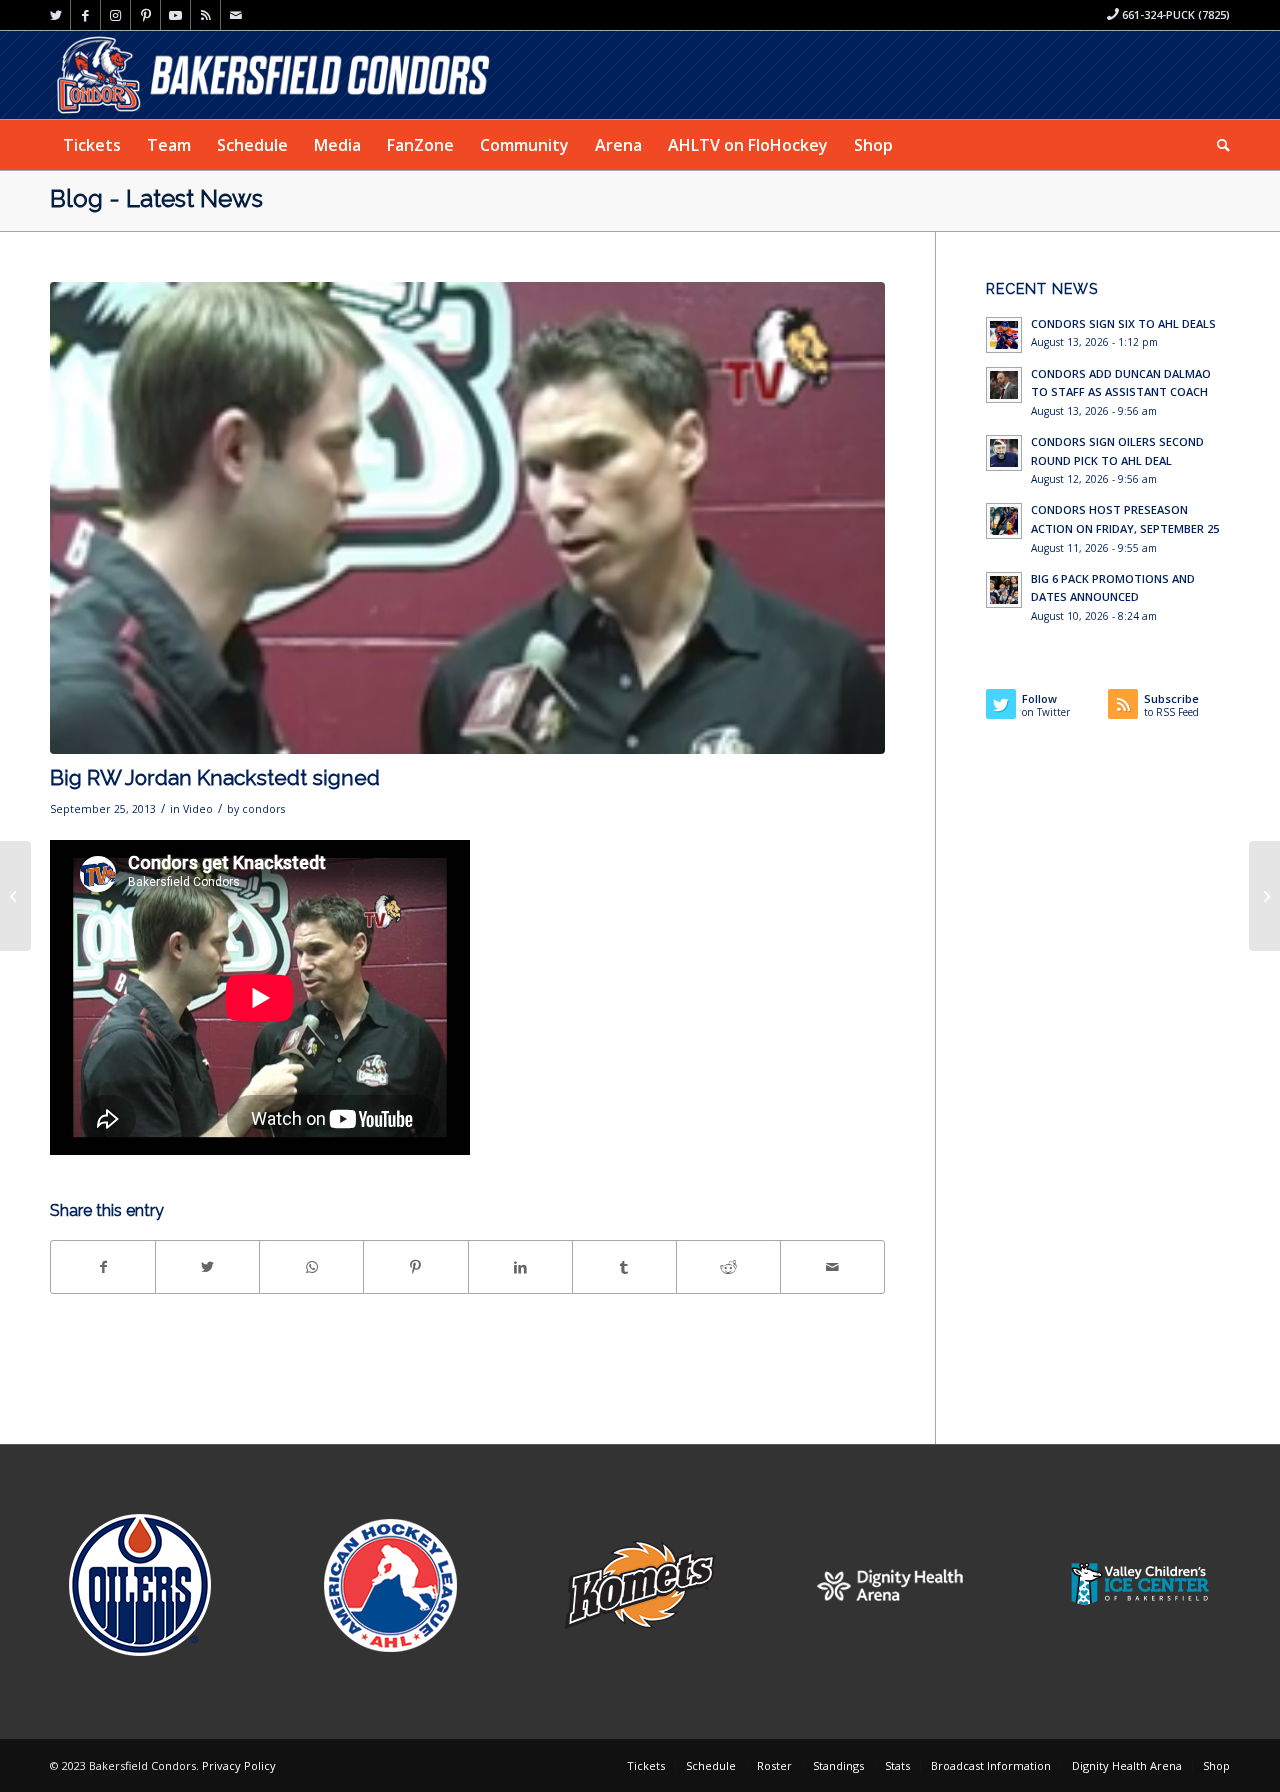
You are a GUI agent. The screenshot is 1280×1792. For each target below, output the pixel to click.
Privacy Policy (239, 1765)
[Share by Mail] (832, 1267)
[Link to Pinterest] (145, 15)
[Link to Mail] (236, 15)
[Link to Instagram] (115, 15)
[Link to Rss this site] (205, 15)
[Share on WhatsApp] (311, 1267)
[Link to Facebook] (85, 15)
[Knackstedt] (467, 518)
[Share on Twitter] (207, 1267)
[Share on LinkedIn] (520, 1267)
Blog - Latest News (156, 198)
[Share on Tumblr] (624, 1267)
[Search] (1217, 145)
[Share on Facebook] (103, 1267)
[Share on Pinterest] (415, 1267)
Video (198, 809)
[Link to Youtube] (175, 15)
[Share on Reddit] (728, 1267)
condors (263, 809)
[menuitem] (92, 145)
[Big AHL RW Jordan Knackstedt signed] (15, 896)
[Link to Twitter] (55, 15)
